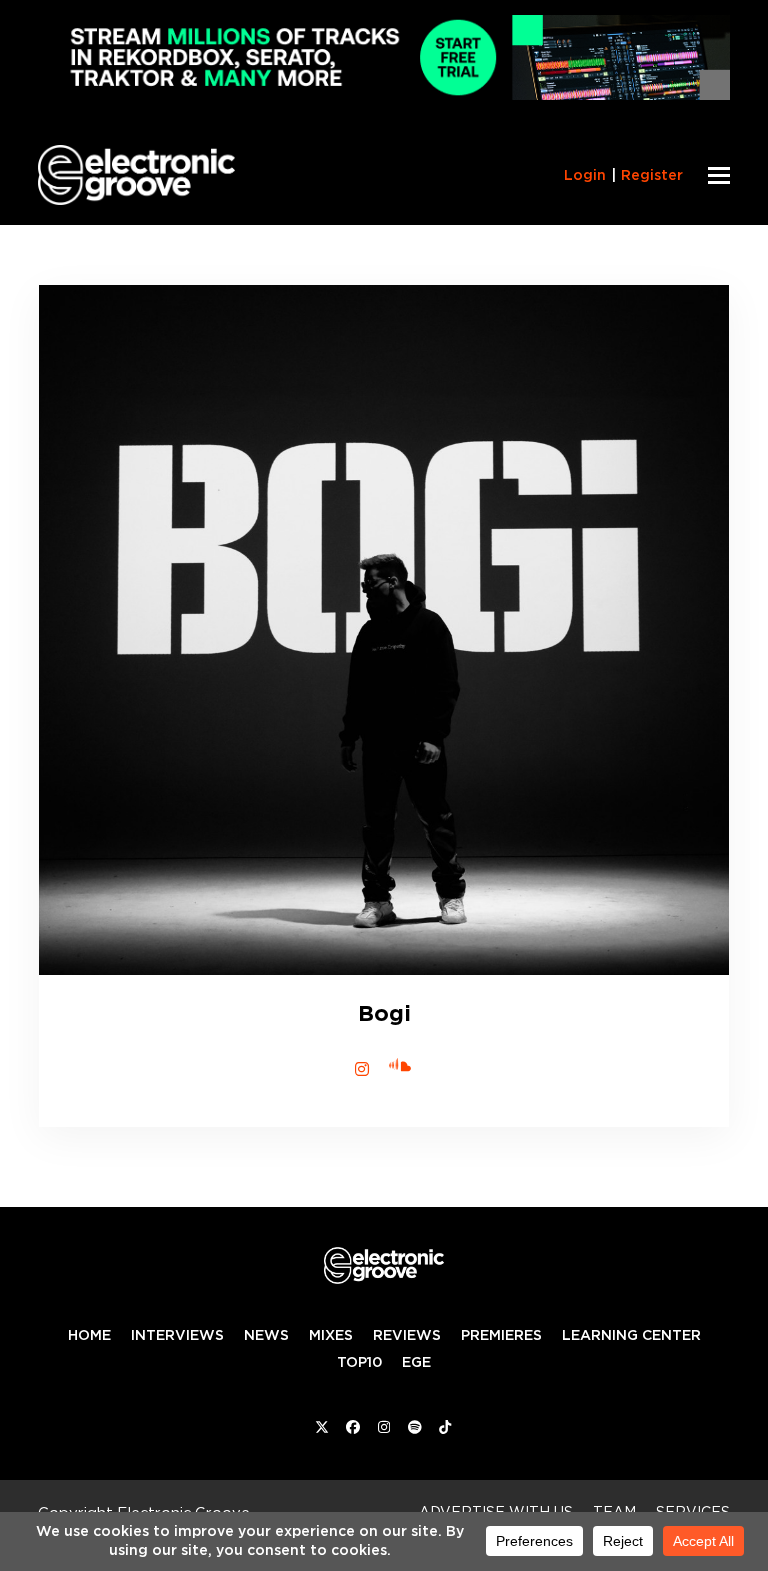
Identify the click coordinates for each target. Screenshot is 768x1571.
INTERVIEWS (177, 1335)
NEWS (266, 1335)
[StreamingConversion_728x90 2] (383, 94)
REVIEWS (407, 1335)
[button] (719, 175)
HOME (89, 1335)
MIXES (331, 1335)
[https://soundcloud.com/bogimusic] (406, 1062)
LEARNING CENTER (631, 1335)
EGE (416, 1362)
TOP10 (359, 1362)
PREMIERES (501, 1335)
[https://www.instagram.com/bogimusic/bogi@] (362, 1069)
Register (652, 175)
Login (585, 175)
